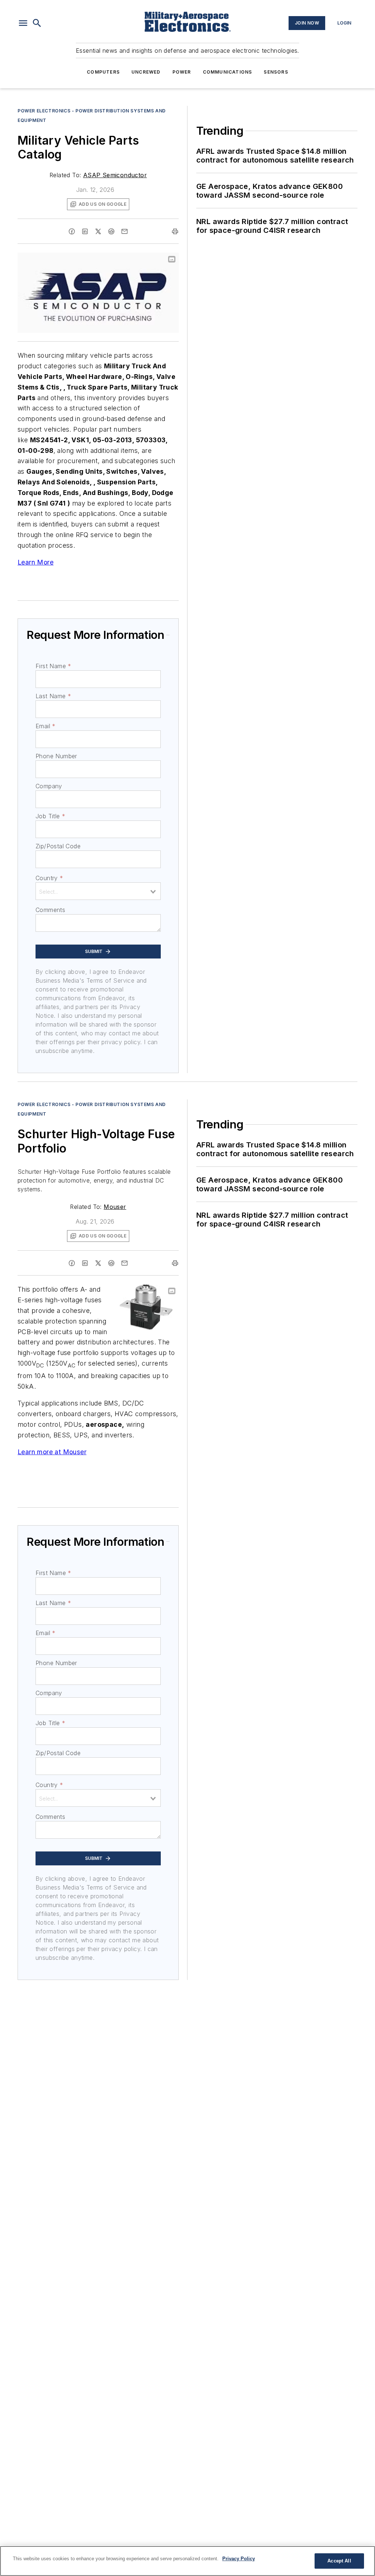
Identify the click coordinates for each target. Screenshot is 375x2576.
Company (49, 786)
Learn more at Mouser (52, 1452)
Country (49, 878)
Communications (228, 72)
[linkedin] (85, 231)
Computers (103, 72)
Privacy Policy (239, 2559)
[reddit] (111, 231)
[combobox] (98, 891)
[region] (187, 2561)
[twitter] (98, 231)
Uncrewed (146, 72)
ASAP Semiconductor (115, 175)
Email (45, 726)
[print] (175, 231)
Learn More (36, 562)
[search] (37, 23)
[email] (125, 231)
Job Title (50, 816)
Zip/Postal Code (58, 846)
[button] (23, 23)
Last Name (53, 696)
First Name (53, 666)
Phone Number (56, 756)
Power (182, 72)
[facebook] (72, 231)
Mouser (115, 1207)
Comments (50, 910)
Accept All (339, 2561)
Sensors (276, 72)
